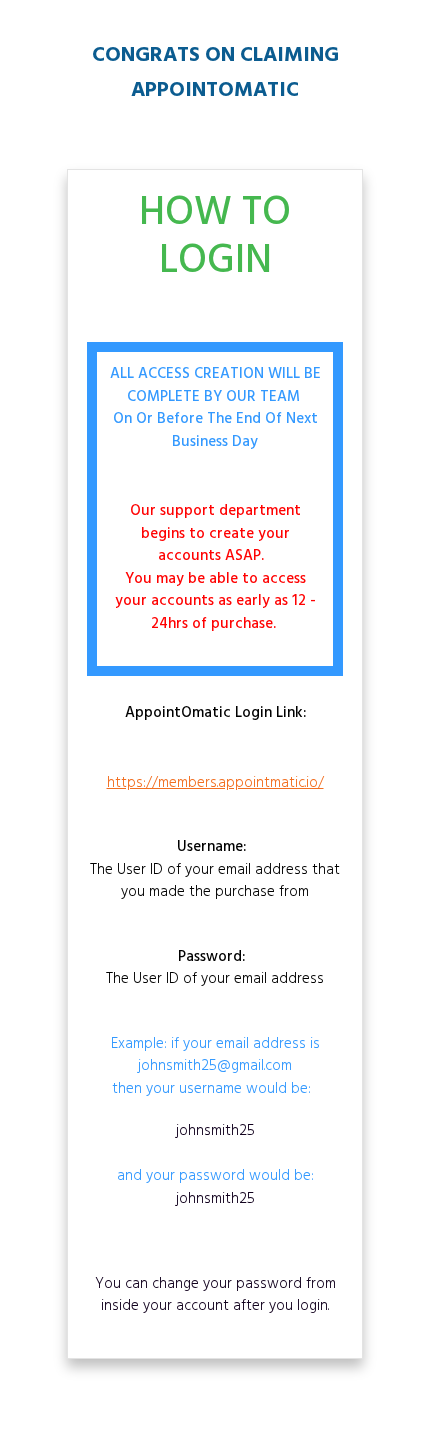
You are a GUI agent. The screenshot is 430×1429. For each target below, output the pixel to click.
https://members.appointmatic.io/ (215, 783)
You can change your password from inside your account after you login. (215, 1295)
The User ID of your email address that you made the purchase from (215, 870)
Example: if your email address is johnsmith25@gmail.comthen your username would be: (215, 1067)
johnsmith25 (215, 1131)
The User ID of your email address (215, 969)
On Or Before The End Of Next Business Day (215, 430)
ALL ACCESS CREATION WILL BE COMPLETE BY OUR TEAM (215, 385)
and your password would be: (215, 1165)
